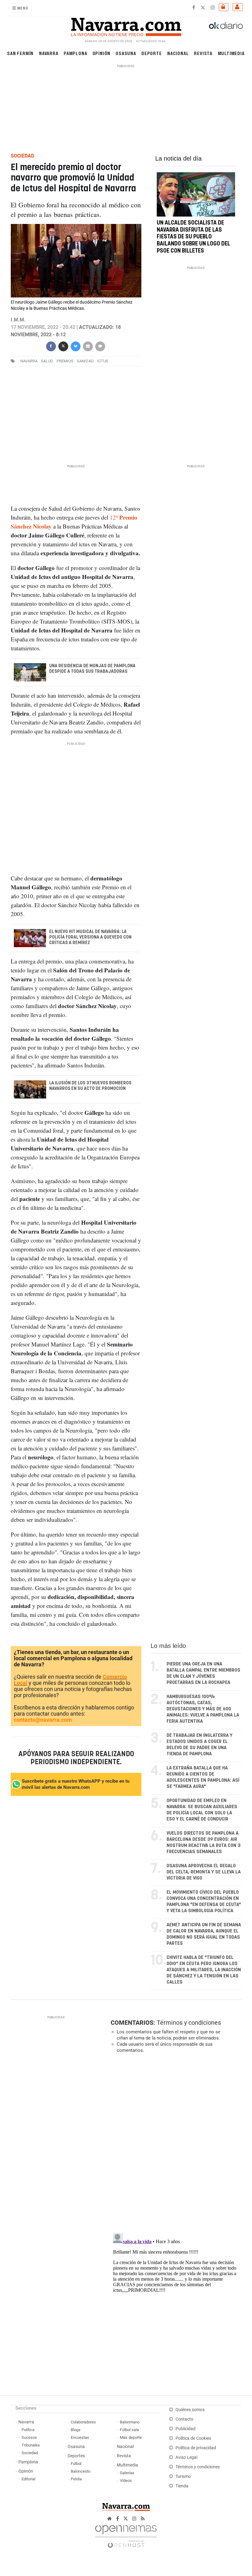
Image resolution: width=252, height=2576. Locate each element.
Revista (203, 53)
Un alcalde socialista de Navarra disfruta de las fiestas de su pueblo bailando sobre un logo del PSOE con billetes (193, 237)
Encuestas (80, 2437)
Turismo (183, 2476)
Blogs (76, 2430)
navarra (29, 361)
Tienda (182, 2486)
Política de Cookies (193, 2438)
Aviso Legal (186, 2457)
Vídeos (126, 2480)
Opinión (102, 53)
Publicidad (185, 2429)
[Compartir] (51, 346)
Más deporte (131, 2437)
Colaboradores (83, 2422)
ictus (103, 361)
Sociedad (30, 2453)
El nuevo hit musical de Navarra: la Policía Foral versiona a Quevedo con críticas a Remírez (90, 937)
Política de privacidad (196, 2448)
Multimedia (231, 53)
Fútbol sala (129, 2430)
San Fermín (20, 53)
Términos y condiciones (189, 2023)
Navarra (49, 53)
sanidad (85, 361)
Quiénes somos (190, 2410)
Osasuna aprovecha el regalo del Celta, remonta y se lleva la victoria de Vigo (204, 1872)
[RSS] (143, 2519)
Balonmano (130, 2422)
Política (28, 2430)
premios (65, 361)
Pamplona (75, 53)
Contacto (184, 2419)
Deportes (76, 2456)
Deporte (152, 53)
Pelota (76, 2479)
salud (47, 361)
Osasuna (126, 53)
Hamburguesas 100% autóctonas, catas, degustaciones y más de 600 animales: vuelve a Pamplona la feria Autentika (203, 1709)
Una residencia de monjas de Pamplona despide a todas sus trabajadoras (92, 669)
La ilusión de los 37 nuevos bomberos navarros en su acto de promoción (90, 1086)
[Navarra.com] (126, 26)
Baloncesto (81, 2471)
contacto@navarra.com (43, 1720)
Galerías (127, 2473)
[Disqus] (175, 2143)
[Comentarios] (100, 346)
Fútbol (76, 2464)
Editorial (28, 2479)
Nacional (178, 53)
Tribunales (31, 2445)
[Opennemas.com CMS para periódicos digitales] (126, 2535)
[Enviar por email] (88, 346)
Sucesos (29, 2437)
